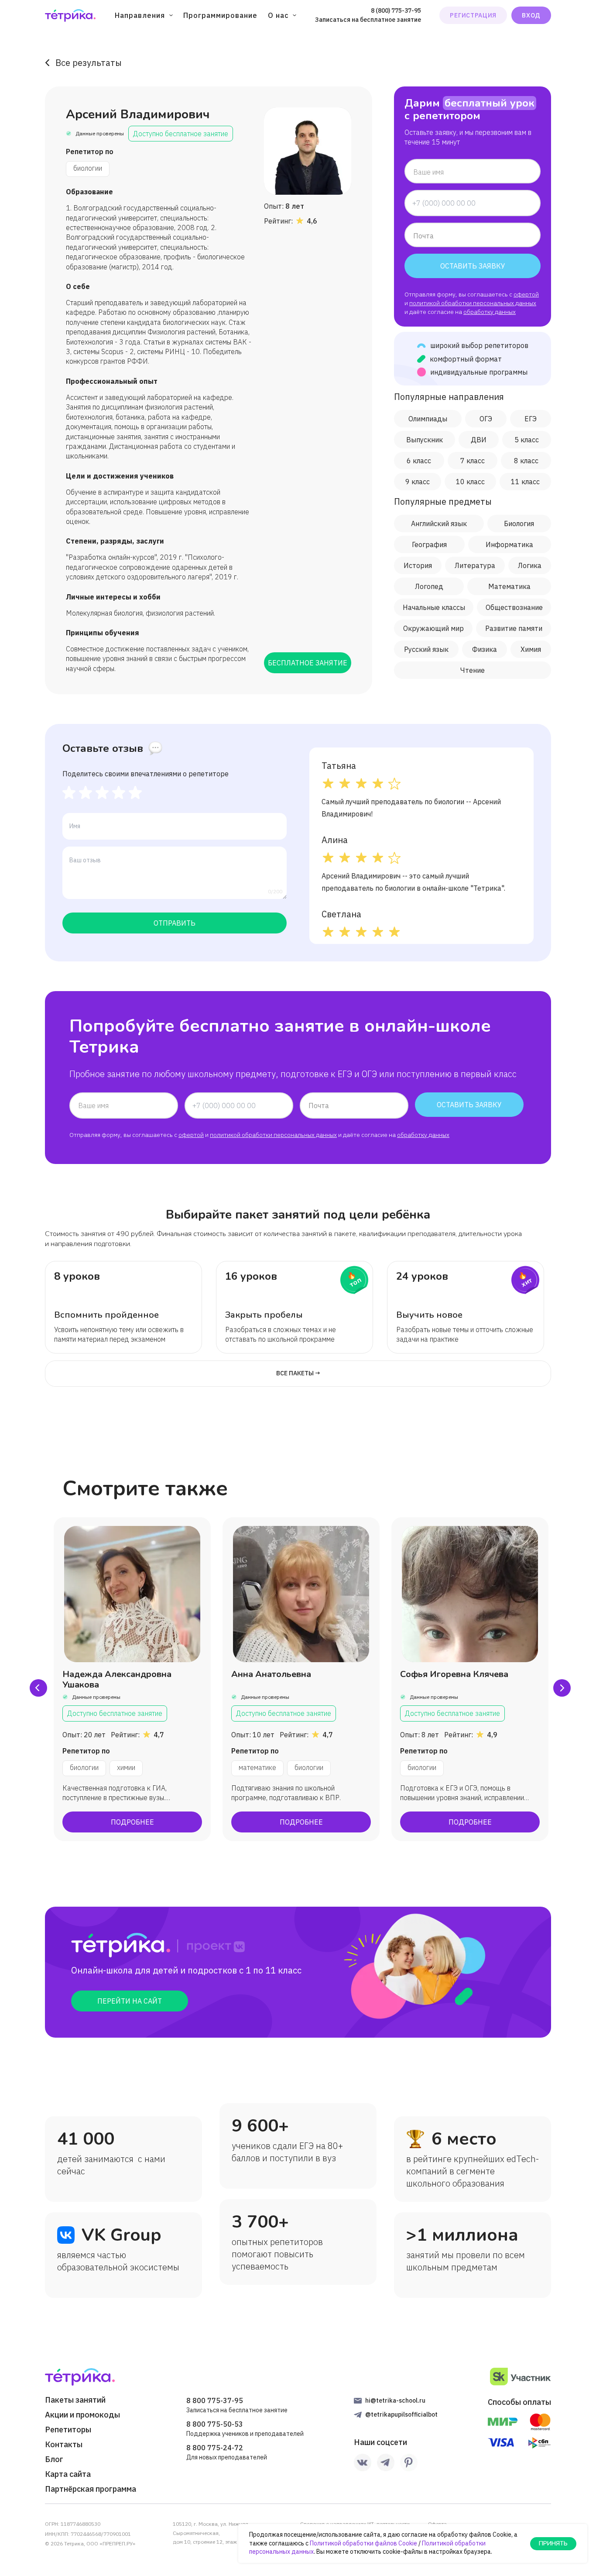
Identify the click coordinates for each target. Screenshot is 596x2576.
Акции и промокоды (82, 2415)
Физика (485, 649)
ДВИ (479, 440)
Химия (531, 649)
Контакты (64, 2445)
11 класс (525, 482)
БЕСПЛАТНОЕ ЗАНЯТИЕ (308, 663)
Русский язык (426, 649)
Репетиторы (68, 2430)
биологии (88, 168)
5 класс (527, 440)
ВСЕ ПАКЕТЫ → (298, 1373)
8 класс (526, 461)
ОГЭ (486, 419)
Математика (509, 586)
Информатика (509, 544)
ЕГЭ (531, 419)
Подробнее (132, 1822)
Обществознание (514, 607)
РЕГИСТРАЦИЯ (473, 15)
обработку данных (490, 312)
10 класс (470, 482)
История (418, 565)
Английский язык (439, 523)
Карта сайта (68, 2474)
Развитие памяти (514, 628)
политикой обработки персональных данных (473, 303)
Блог (54, 2459)
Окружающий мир (433, 628)
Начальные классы (434, 607)
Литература (475, 565)
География (429, 544)
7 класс (473, 461)
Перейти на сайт (130, 2001)
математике (257, 1767)
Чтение (473, 670)
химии (126, 1767)
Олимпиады (428, 419)
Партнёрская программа (91, 2489)
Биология (519, 523)
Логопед (429, 586)
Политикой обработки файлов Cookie (363, 2543)
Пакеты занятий (75, 2400)
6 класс (419, 461)
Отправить (175, 923)
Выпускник (425, 440)
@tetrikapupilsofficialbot (401, 2414)
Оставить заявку (473, 266)
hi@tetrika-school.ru (395, 2400)
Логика (530, 565)
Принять (553, 2543)
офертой (526, 294)
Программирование (220, 15)
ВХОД (531, 15)
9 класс (418, 482)
